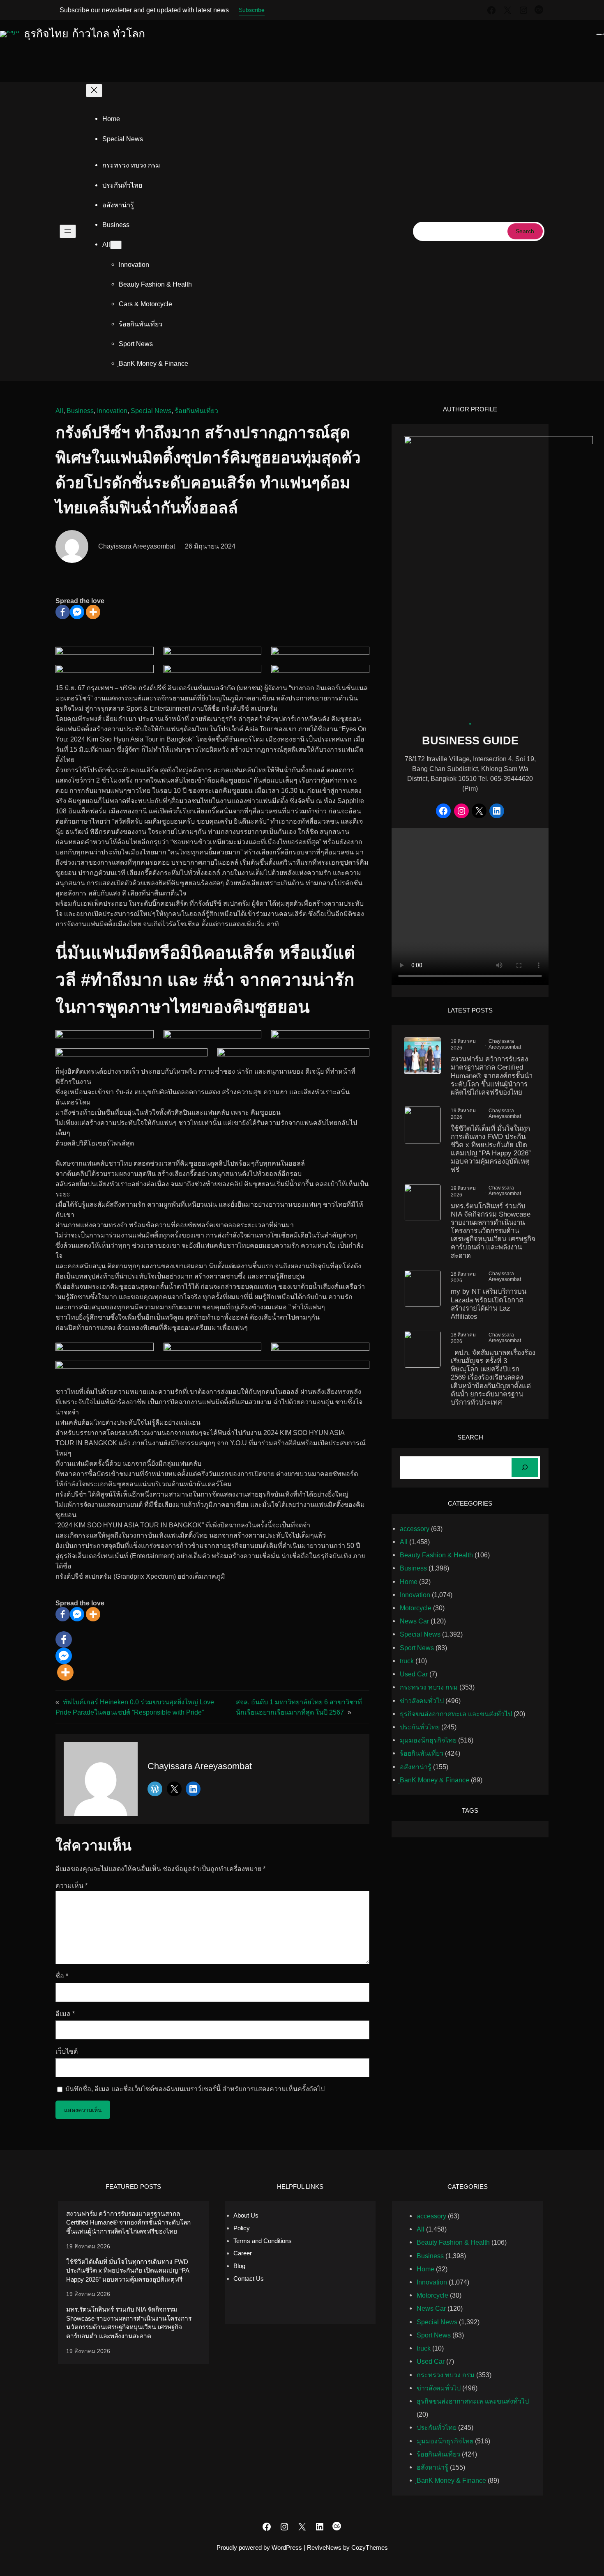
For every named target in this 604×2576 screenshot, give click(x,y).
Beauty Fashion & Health (436, 1555)
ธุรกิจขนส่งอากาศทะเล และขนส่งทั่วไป (456, 1714)
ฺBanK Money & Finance (435, 1780)
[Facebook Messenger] (77, 612)
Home (111, 119)
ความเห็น (71, 1885)
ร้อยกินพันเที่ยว (196, 411)
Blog (239, 2266)
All (59, 411)
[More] (93, 612)
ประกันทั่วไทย (420, 1727)
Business (80, 411)
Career (243, 2253)
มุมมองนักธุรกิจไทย (428, 1740)
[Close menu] (94, 91)
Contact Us (249, 2279)
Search (525, 231)
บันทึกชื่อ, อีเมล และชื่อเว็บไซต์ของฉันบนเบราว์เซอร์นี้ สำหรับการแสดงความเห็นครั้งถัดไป (195, 2089)
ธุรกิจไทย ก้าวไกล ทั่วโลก (84, 34)
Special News (151, 411)
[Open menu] (68, 231)
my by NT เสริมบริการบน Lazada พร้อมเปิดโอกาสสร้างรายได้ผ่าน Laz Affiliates (489, 1304)
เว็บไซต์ (67, 2051)
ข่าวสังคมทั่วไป (422, 1701)
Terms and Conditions (263, 2241)
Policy (242, 2228)
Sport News (417, 1648)
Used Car (414, 1674)
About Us (246, 2215)
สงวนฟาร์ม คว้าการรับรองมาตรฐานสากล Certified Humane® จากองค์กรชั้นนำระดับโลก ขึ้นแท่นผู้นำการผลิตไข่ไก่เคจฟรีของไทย (492, 1076)
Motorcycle (416, 1608)
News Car (414, 1621)
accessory (415, 1529)
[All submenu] (116, 245)
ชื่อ (62, 1976)
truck (407, 1661)
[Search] (525, 1468)
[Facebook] (63, 612)
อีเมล (65, 2014)
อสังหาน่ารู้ (416, 1767)
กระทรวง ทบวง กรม (429, 1687)
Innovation (112, 411)
